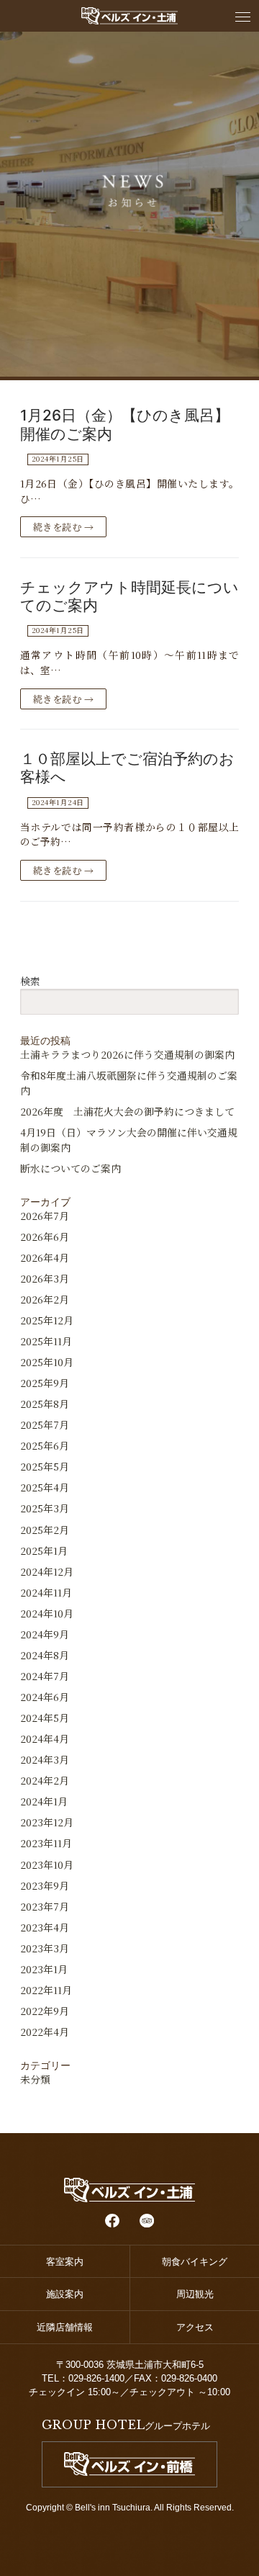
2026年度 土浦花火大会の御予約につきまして (127, 1111)
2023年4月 (45, 1927)
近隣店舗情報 (69, 2327)
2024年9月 (45, 1634)
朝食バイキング (195, 2262)
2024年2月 (45, 1780)
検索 (30, 981)
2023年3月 (45, 1948)
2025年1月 (44, 1550)
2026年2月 (45, 1299)
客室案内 (65, 2262)
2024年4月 (45, 1738)
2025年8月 (45, 1404)
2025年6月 (45, 1445)
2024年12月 (47, 1571)
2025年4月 (45, 1487)
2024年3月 (45, 1759)
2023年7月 (45, 1906)
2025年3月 (45, 1508)
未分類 (35, 2079)
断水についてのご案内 (71, 1168)
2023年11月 (46, 1843)
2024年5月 (45, 1718)
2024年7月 (45, 1676)
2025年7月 (45, 1424)
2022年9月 (45, 2011)
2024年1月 (44, 1801)
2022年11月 (46, 1990)
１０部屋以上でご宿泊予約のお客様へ (127, 768)
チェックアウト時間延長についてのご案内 (129, 596)
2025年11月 (46, 1341)
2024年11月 (46, 1592)
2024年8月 (45, 1655)
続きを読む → (64, 527)
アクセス (195, 2327)
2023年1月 (44, 1969)
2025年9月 (45, 1383)
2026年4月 (45, 1257)
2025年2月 (45, 1530)
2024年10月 (47, 1613)
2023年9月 (45, 1885)
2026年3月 (45, 1278)
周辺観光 (195, 2294)
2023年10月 (47, 1864)
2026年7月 (45, 1216)
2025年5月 (45, 1466)
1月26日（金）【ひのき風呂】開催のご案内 (125, 424)
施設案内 (65, 2294)
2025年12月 (47, 1320)
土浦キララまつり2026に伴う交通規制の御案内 (127, 1054)
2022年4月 (45, 2032)
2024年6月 (45, 1697)
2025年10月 (47, 1362)
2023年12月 (47, 1822)
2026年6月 (45, 1237)
